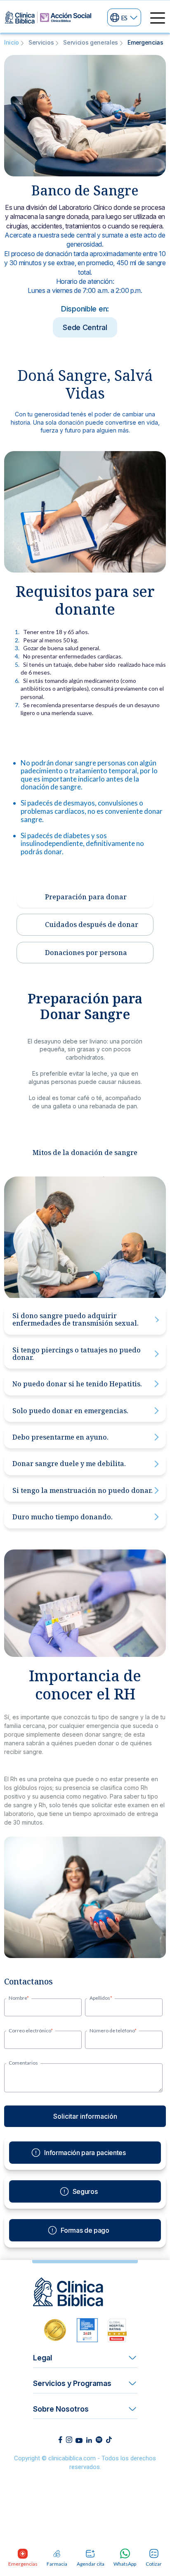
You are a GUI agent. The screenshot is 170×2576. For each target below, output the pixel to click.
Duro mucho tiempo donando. (63, 1517)
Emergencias (23, 2564)
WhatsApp (125, 2564)
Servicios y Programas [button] (72, 2383)
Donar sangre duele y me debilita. (69, 1464)
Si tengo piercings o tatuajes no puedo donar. (77, 1354)
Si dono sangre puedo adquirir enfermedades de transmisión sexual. (76, 1319)
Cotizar (154, 2564)
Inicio (12, 42)
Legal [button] (42, 2358)
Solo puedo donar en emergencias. (70, 1411)
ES (124, 17)
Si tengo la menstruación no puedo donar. (83, 1490)
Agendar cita (91, 2564)
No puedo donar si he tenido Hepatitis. (77, 1384)
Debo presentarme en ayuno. (60, 1437)
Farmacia (57, 2564)
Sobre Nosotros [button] (61, 2409)
